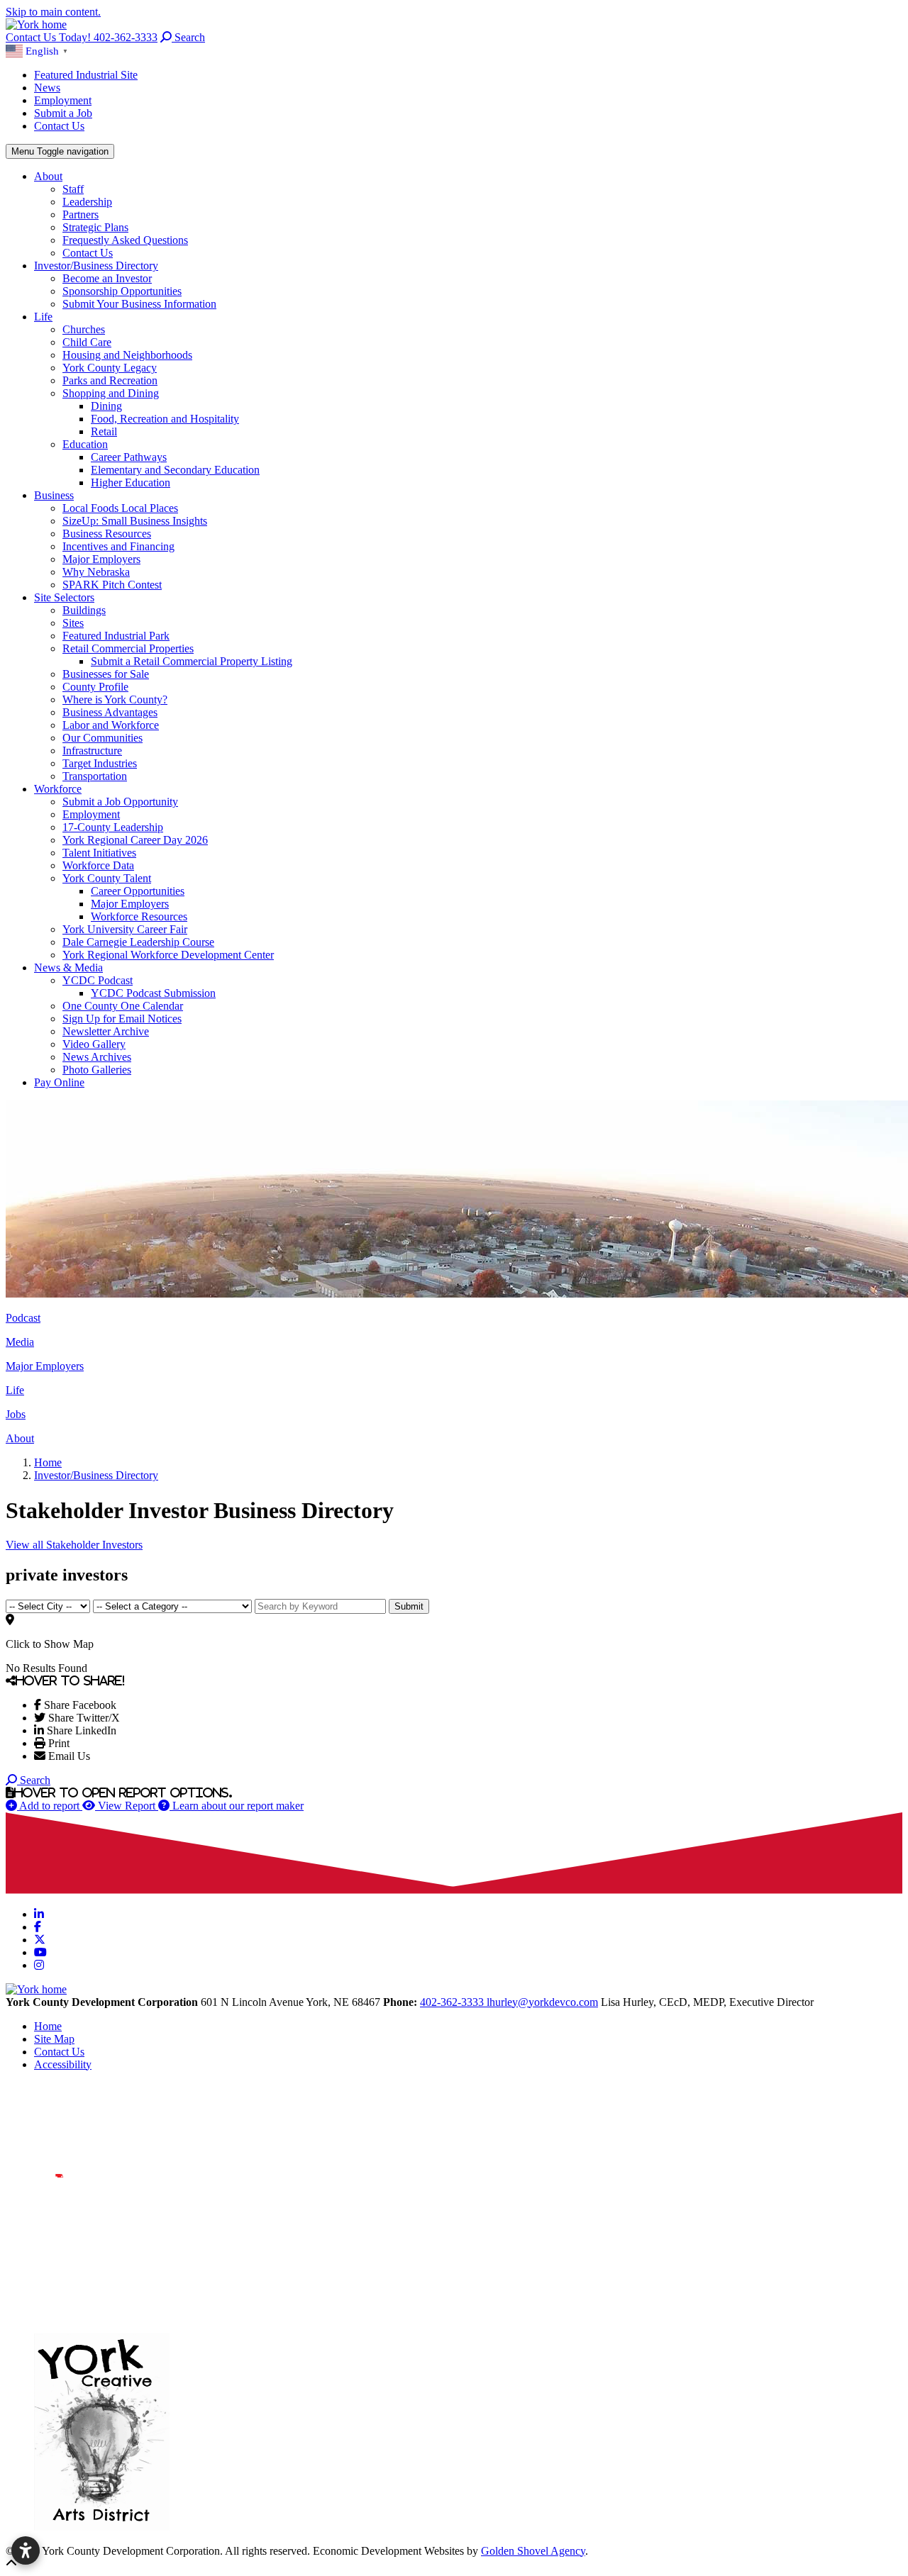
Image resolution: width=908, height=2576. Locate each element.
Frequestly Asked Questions (125, 240)
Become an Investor (107, 278)
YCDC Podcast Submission (153, 993)
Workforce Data (98, 865)
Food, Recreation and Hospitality (165, 419)
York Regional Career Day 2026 (135, 840)
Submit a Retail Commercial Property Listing (192, 661)
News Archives (97, 1057)
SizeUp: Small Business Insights (135, 521)
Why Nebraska (96, 572)
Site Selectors (64, 597)
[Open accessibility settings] (26, 2550)
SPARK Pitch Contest (112, 585)
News (47, 88)
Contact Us (59, 126)
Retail (104, 431)
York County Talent (107, 878)
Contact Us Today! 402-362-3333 (82, 37)
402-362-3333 (453, 2002)
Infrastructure (92, 751)
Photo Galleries (97, 1070)
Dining (106, 406)
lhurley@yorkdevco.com (542, 2002)
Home (48, 2026)
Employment (63, 100)
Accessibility (63, 2064)
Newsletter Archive (106, 1031)
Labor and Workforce (111, 725)
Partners (81, 214)
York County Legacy (110, 368)
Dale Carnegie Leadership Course (138, 942)
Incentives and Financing (118, 546)
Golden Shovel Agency (533, 2551)
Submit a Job (63, 113)
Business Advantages (110, 712)
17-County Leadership (113, 827)
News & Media (68, 968)
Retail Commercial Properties (128, 648)
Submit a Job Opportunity (120, 802)
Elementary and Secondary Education (175, 470)
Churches (84, 329)
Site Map (54, 2039)
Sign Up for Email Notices (122, 1019)
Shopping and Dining (111, 393)
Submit (409, 1606)
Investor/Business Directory (96, 266)
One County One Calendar (123, 1006)
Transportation (95, 776)
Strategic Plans (95, 227)
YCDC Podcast (98, 980)
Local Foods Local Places (120, 508)
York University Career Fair (125, 929)
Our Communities (103, 738)
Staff (73, 189)
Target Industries (100, 763)
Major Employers (101, 559)
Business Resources (107, 534)
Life (43, 317)
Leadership (87, 202)
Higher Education (131, 483)
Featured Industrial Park (116, 636)
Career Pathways (129, 457)
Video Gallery (94, 1044)
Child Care (87, 342)
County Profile (95, 687)
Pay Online (59, 1082)
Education (85, 444)
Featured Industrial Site (86, 75)
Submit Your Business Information (139, 304)
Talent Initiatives (99, 853)
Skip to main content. (53, 12)
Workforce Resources (139, 916)
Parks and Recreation (110, 380)
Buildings (84, 610)
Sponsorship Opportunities (122, 291)
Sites (73, 623)
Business (54, 495)
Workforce (58, 789)
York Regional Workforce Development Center (168, 955)
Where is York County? (115, 699)
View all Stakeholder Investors (74, 1545)
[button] (39, 50)
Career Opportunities (138, 891)
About (48, 176)
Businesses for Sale (106, 674)
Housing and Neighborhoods (127, 355)
